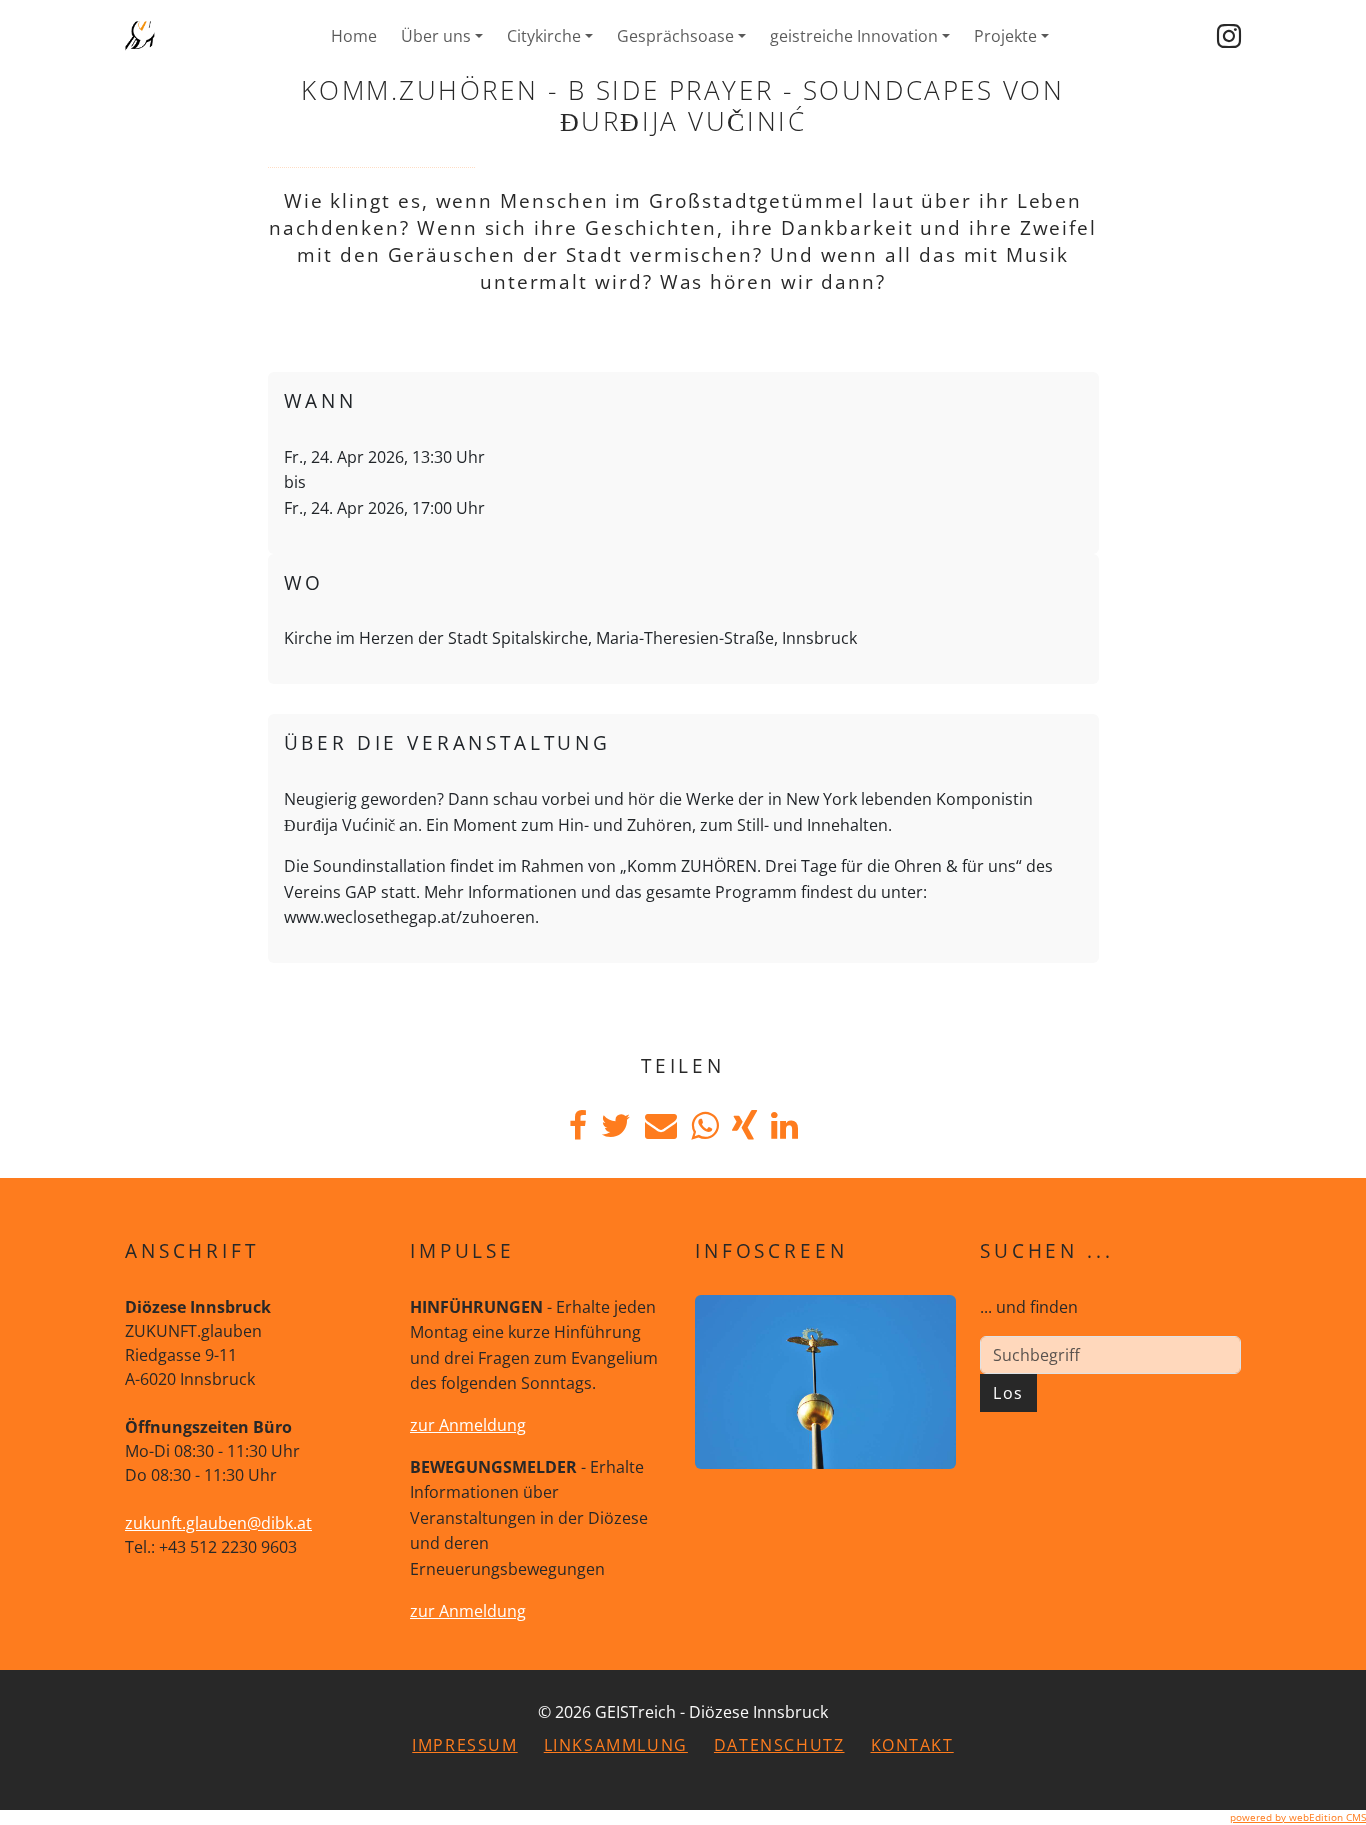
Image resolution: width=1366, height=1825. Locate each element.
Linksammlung (616, 1745)
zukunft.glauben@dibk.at (218, 1523)
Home (354, 36)
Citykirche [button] (544, 36)
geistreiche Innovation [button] (854, 36)
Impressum (464, 1745)
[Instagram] (1229, 36)
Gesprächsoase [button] (675, 36)
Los (1008, 1393)
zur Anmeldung (468, 1425)
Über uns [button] (436, 36)
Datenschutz (779, 1745)
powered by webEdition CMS (1298, 1817)
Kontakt (912, 1745)
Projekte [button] (1005, 36)
